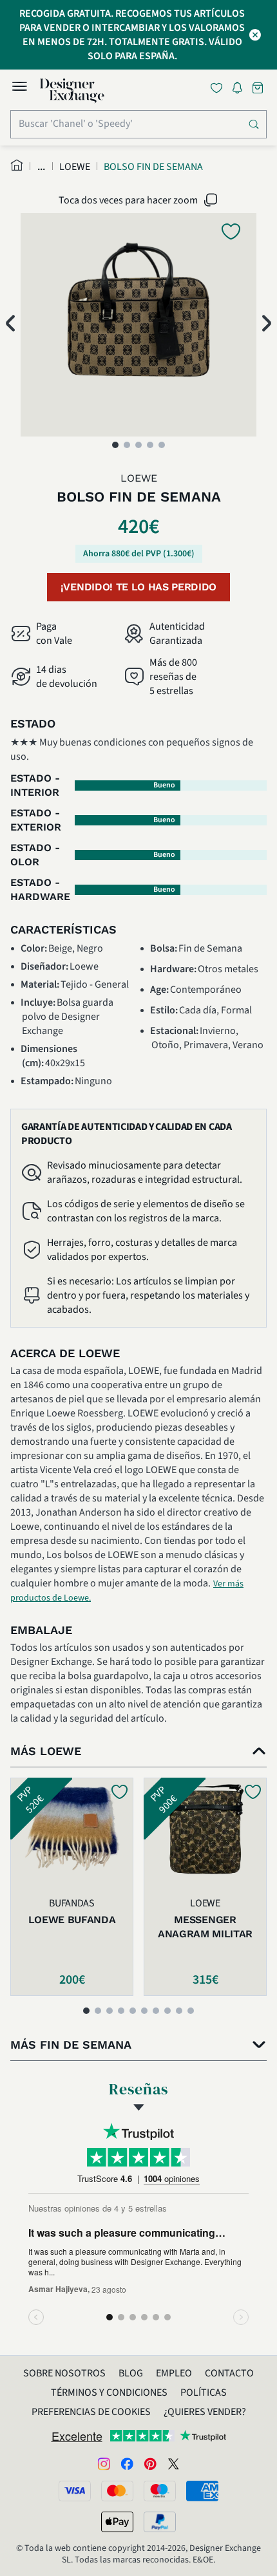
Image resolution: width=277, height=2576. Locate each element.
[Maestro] (160, 2491)
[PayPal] (160, 2522)
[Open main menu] (19, 88)
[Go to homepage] (72, 91)
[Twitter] (173, 2463)
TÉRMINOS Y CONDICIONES (109, 2393)
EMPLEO (174, 2373)
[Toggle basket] (259, 88)
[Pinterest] (150, 2463)
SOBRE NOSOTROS (64, 2373)
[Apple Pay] (117, 2522)
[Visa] (75, 2491)
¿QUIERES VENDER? (205, 2412)
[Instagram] (104, 2463)
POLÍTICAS (204, 2393)
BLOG (131, 2373)
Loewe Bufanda (72, 1920)
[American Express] (202, 2491)
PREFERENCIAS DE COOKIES (91, 2412)
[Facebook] (127, 2463)
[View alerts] (241, 90)
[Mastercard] (117, 2491)
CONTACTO (229, 2373)
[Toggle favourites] (219, 88)
